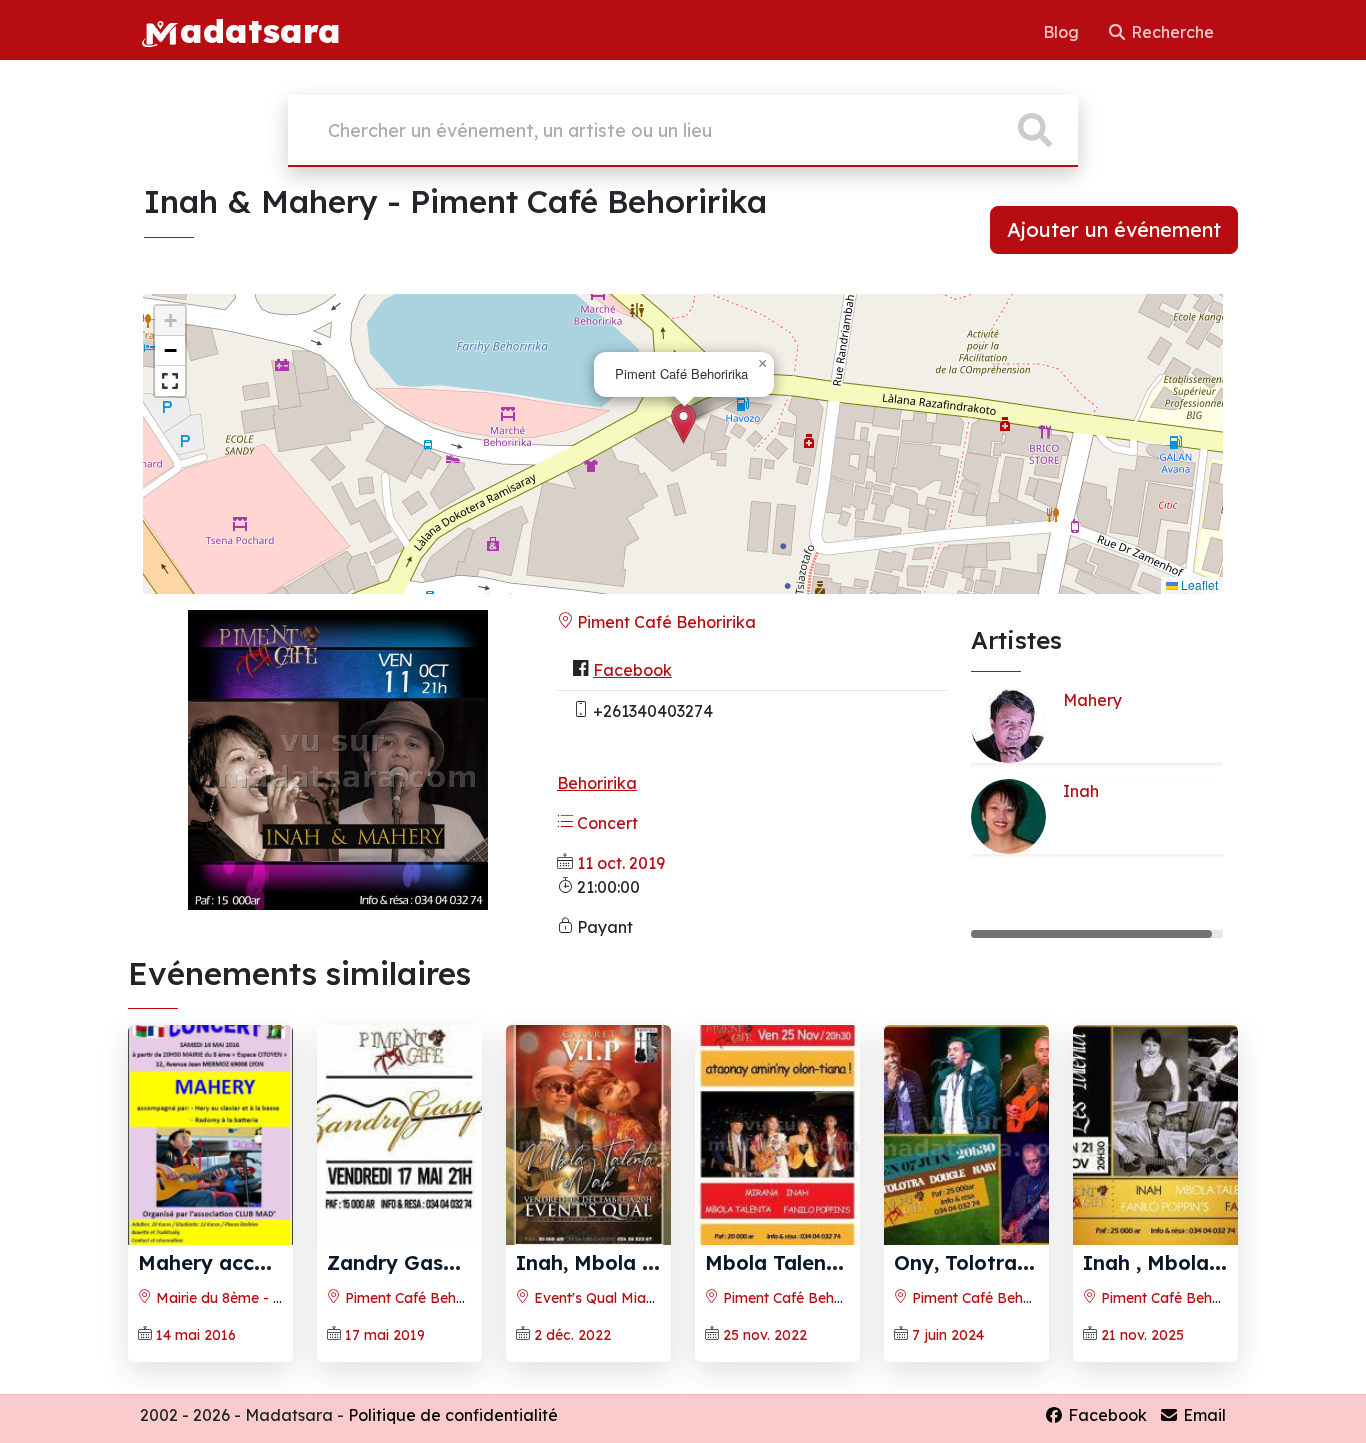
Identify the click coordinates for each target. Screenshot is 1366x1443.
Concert (605, 823)
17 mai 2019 (385, 1335)
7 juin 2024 (948, 1335)
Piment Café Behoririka (664, 622)
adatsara (260, 30)
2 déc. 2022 (572, 1335)
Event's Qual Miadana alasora (633, 1298)
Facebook (632, 670)
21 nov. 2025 (1142, 1335)
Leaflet (1198, 584)
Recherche (1170, 32)
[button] (683, 423)
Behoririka (597, 783)
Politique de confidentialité (453, 1415)
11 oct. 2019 (621, 863)
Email (1202, 1415)
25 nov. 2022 (765, 1335)
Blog (1063, 32)
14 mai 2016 (196, 1335)
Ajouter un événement (1114, 229)
